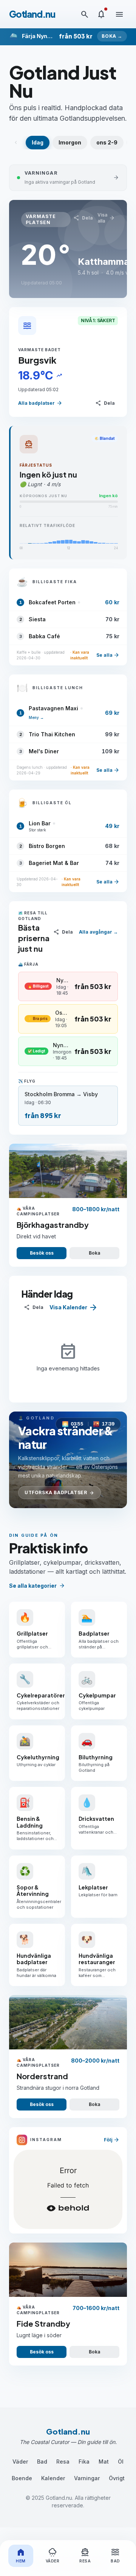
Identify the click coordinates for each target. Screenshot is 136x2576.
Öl (121, 2462)
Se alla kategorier (37, 1586)
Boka (94, 1253)
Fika (84, 2462)
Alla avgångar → (98, 932)
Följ (112, 2140)
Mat (104, 2462)
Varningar (87, 2478)
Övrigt (117, 2478)
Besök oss (42, 1253)
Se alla (108, 655)
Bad (42, 2462)
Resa (63, 2462)
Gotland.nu (32, 14)
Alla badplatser (40, 403)
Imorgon (70, 142)
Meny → (36, 717)
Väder (20, 2462)
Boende (22, 2478)
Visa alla (106, 218)
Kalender (53, 2478)
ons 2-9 (107, 142)
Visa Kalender (74, 1307)
